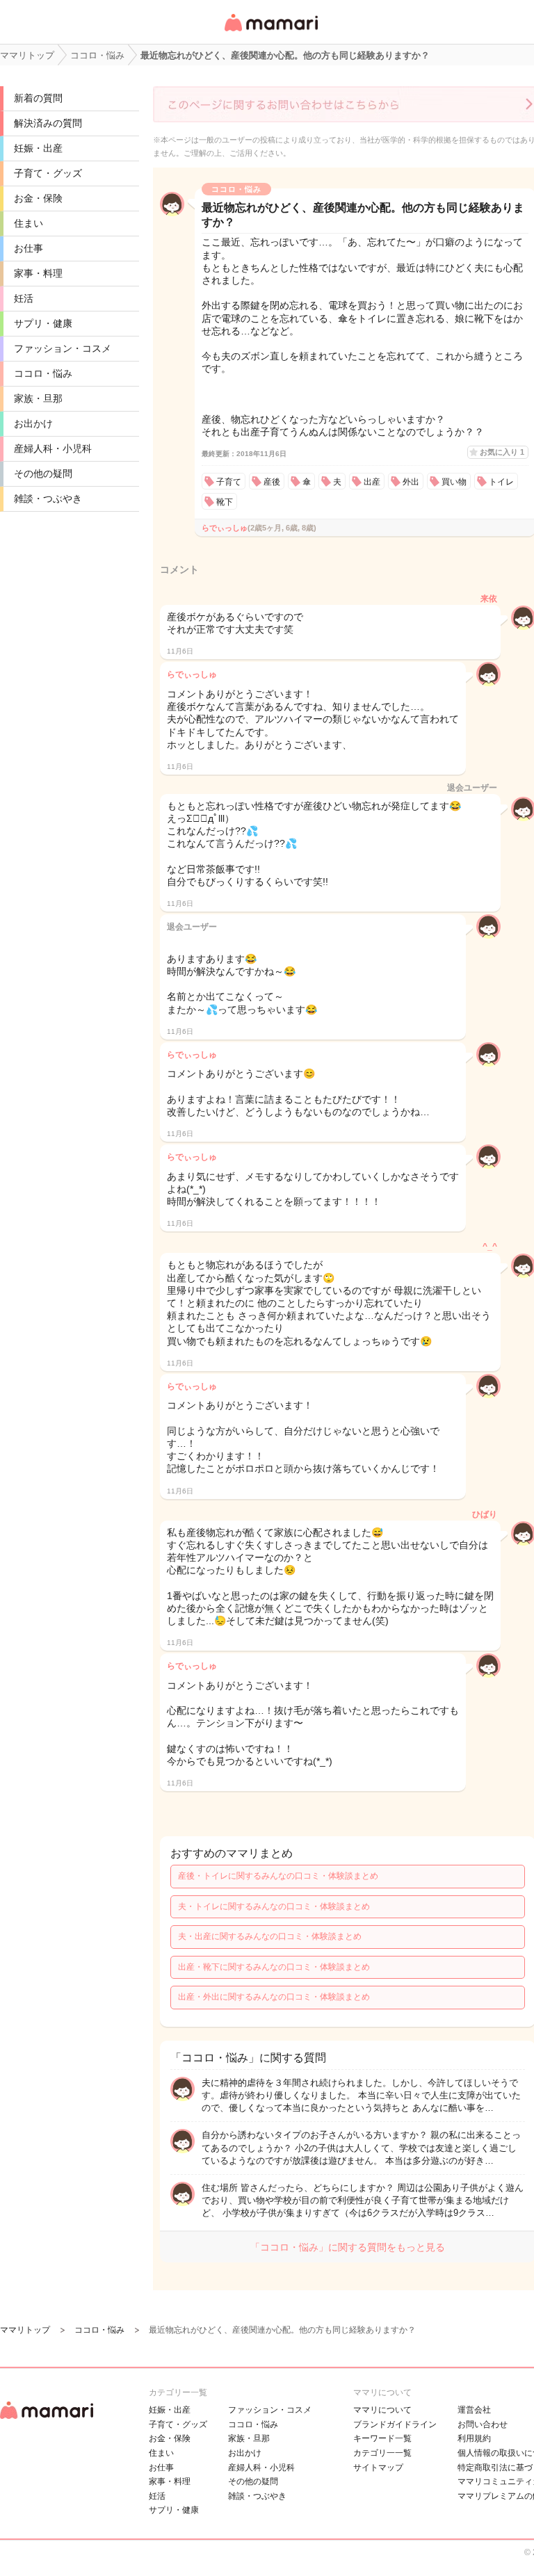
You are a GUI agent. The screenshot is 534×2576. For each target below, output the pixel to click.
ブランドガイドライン (395, 2424)
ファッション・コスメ (63, 348)
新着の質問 (38, 98)
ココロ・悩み (43, 373)
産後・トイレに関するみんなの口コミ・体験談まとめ (278, 1876)
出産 (372, 482)
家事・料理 (38, 273)
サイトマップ (378, 2468)
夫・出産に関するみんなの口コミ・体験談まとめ (270, 1936)
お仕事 (29, 248)
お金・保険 (38, 198)
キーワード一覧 (382, 2438)
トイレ (501, 482)
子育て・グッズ (48, 173)
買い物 (454, 482)
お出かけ (33, 423)
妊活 (24, 298)
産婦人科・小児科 (53, 448)
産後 (272, 482)
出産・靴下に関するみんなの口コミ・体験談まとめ (274, 1967)
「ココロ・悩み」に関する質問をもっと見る (348, 2247)
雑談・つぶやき (48, 499)
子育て (229, 482)
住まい (29, 223)
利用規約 (474, 2438)
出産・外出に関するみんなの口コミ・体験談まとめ (274, 1997)
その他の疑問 (43, 473)
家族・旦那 (38, 398)
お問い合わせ (483, 2424)
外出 (411, 482)
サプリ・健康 (43, 323)
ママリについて (382, 2410)
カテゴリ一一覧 (382, 2453)
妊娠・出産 (38, 148)
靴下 (225, 502)
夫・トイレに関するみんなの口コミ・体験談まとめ (274, 1906)
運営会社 (474, 2410)
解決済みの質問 (48, 123)
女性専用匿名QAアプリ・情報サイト (270, 32)
